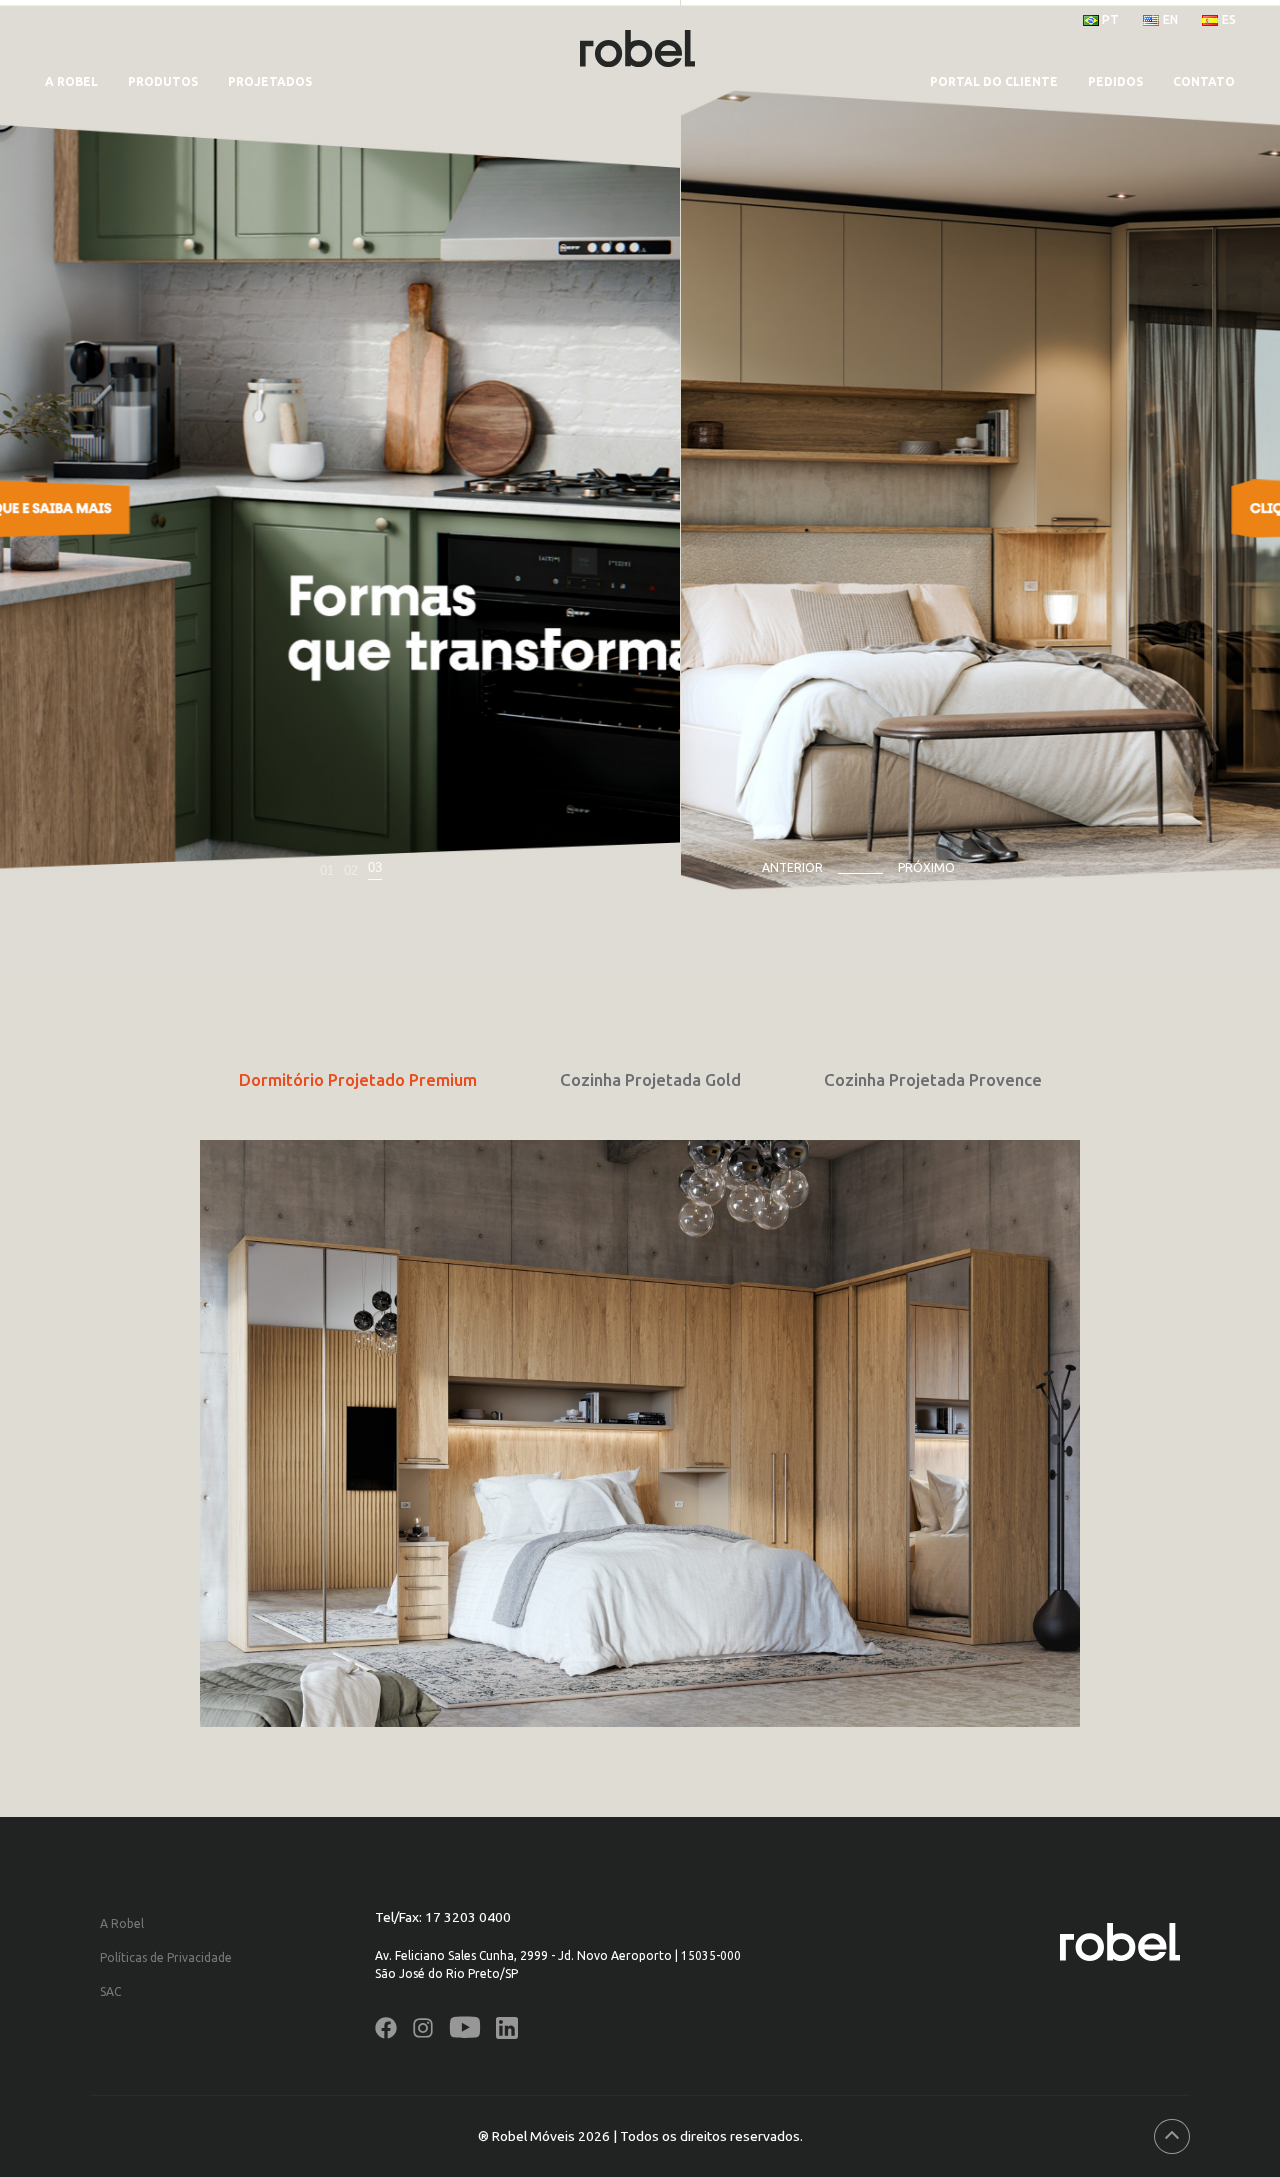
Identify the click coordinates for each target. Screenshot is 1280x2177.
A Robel (71, 81)
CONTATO (1204, 81)
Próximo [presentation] (926, 867)
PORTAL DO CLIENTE (994, 81)
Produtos (163, 81)
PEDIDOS (1115, 81)
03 (375, 867)
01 (327, 870)
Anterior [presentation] (792, 867)
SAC (110, 1991)
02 (351, 870)
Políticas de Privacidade (166, 1957)
